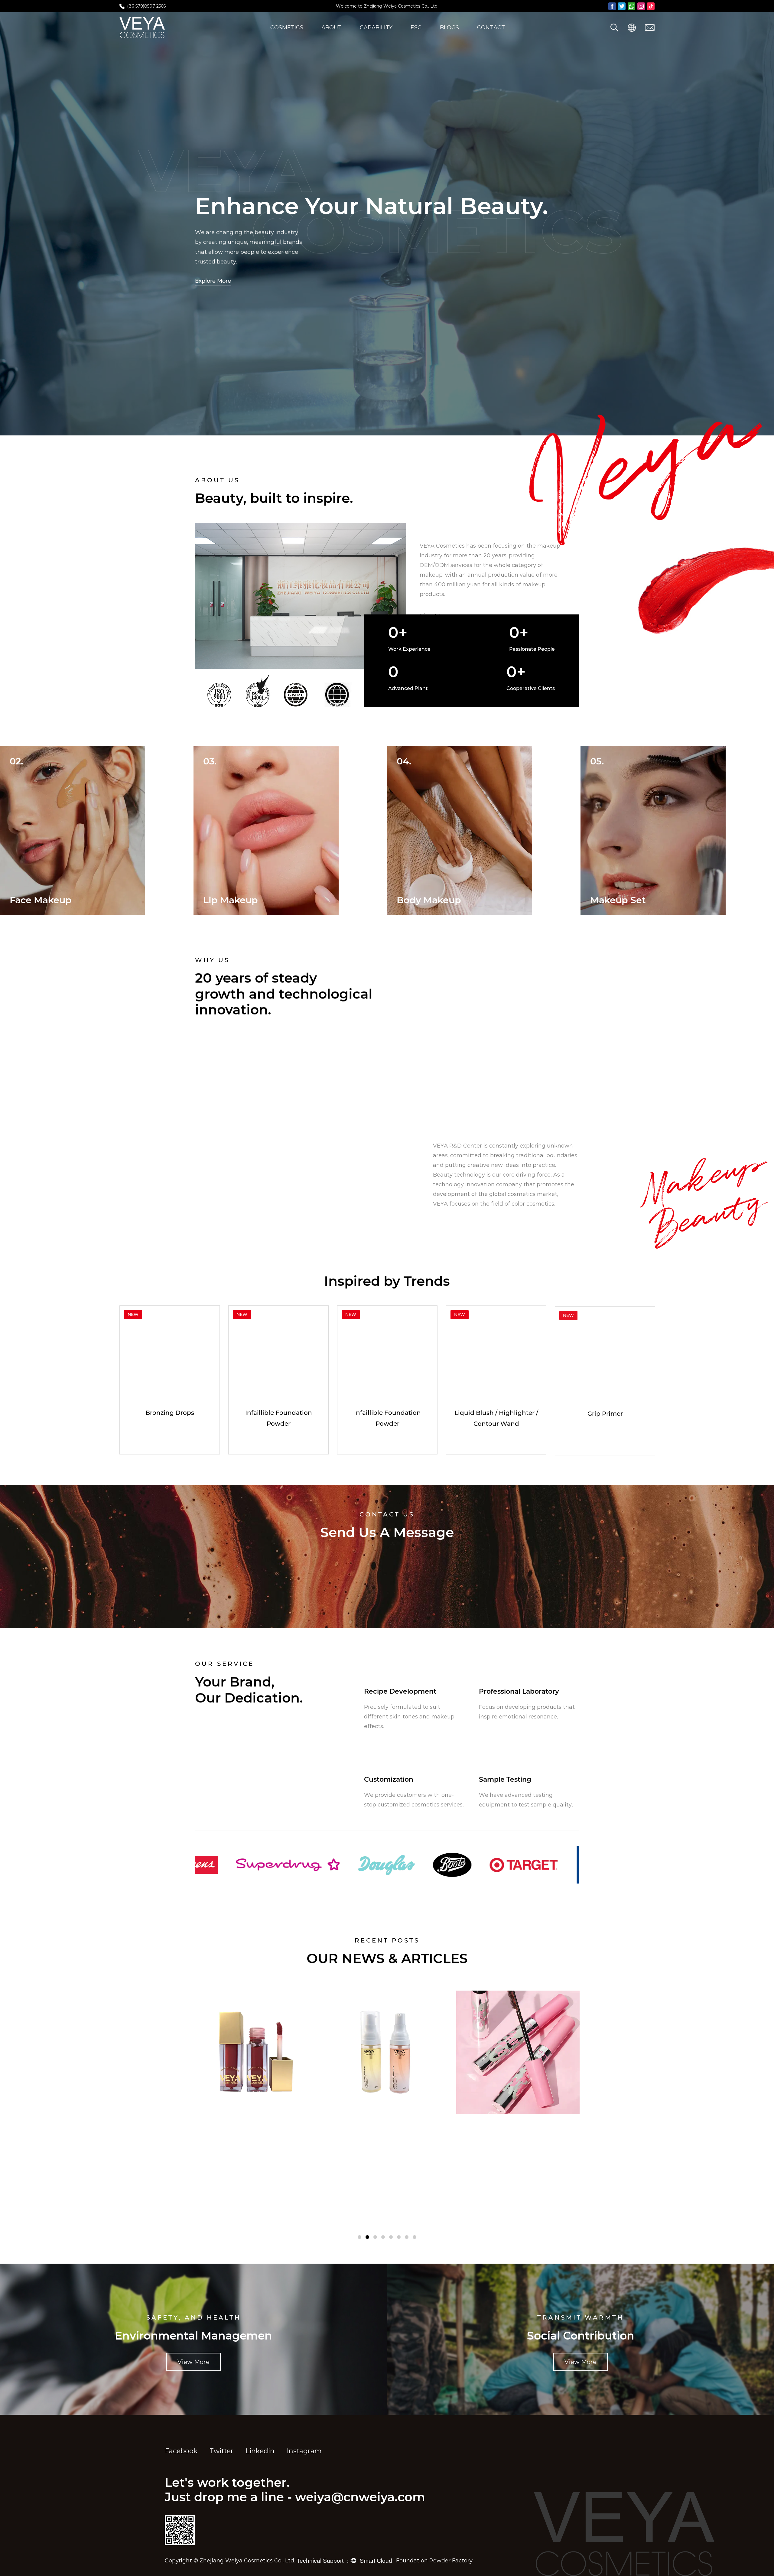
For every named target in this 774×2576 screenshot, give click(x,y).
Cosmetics (287, 28)
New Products (289, 36)
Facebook (181, 2451)
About (332, 28)
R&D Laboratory (380, 36)
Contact (491, 28)
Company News (460, 36)
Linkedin (260, 2451)
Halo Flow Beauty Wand (278, 1413)
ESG (416, 28)
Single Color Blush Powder (387, 1413)
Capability (376, 28)
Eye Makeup (38, 900)
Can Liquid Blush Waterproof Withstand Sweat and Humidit (384, 2150)
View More (447, 1223)
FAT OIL (496, 1413)
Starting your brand (228, 1739)
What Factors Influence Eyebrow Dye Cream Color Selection (522, 2126)
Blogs (449, 28)
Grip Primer (170, 1413)
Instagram (304, 2451)
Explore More (213, 281)
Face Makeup (234, 900)
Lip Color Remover (605, 1413)
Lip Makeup (424, 900)
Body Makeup (622, 900)
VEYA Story (337, 36)
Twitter (221, 2451)
